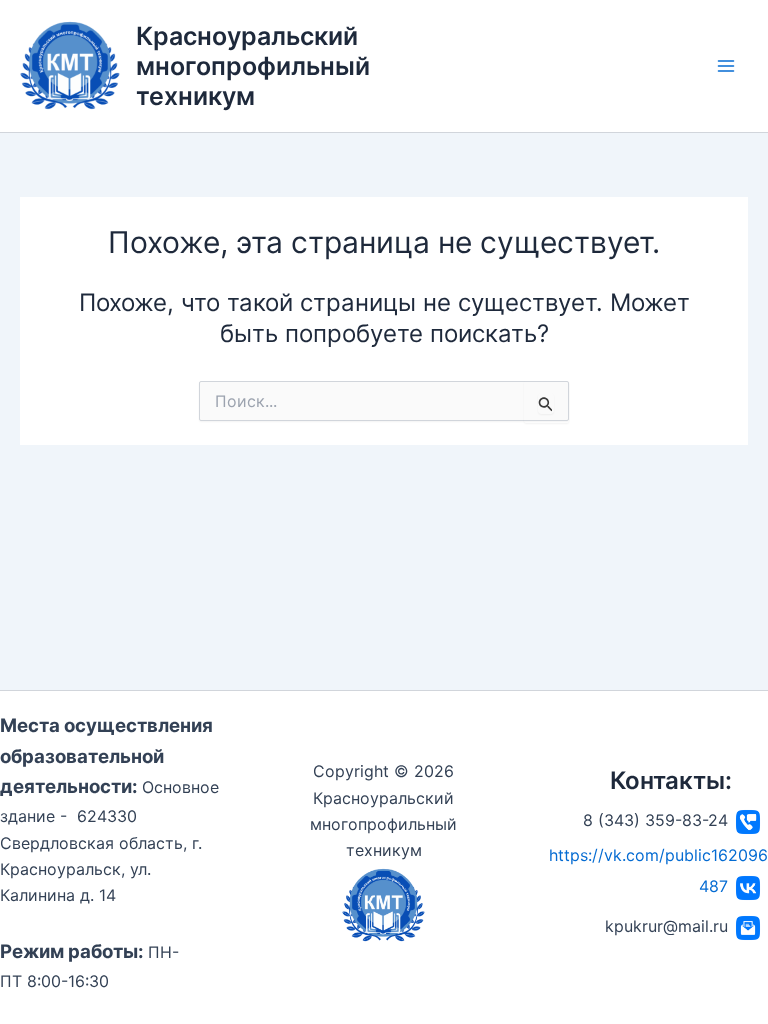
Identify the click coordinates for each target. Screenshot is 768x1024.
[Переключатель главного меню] (726, 66)
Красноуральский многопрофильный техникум (253, 66)
